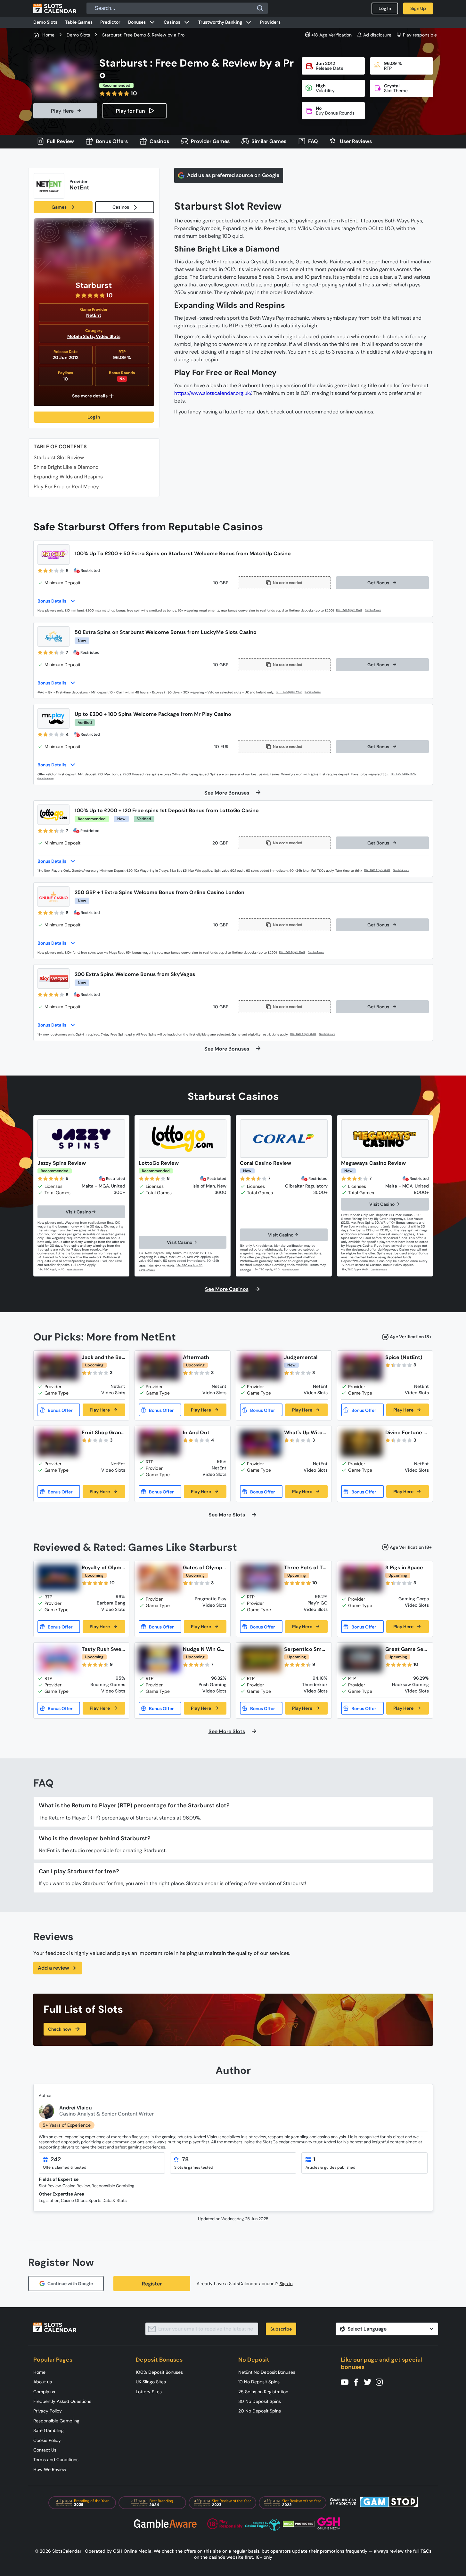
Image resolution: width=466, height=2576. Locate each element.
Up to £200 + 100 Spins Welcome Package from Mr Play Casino (153, 714)
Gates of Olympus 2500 (204, 1568)
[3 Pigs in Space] (362, 1579)
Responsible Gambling (56, 2421)
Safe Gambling (49, 2430)
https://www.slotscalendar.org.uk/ (213, 393)
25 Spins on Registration (263, 2392)
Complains (44, 2392)
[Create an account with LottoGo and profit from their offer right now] (378, 870)
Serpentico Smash (306, 1649)
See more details (90, 396)
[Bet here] (52, 1270)
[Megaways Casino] (385, 1139)
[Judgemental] (260, 1367)
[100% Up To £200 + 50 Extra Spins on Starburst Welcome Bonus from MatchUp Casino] (53, 555)
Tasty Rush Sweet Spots (103, 1649)
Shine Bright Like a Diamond (66, 467)
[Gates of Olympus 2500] (159, 1579)
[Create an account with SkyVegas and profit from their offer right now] (304, 1034)
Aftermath (196, 1357)
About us (43, 2382)
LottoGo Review (159, 1163)
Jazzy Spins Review (62, 1163)
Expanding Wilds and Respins (68, 477)
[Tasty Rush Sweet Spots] (58, 1659)
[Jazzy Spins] (81, 1139)
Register (152, 2284)
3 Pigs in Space (404, 1568)
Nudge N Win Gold (204, 1649)
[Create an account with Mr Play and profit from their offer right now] (404, 774)
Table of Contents (60, 447)
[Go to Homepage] (55, 8)
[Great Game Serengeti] (362, 1659)
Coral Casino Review (266, 1163)
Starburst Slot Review (59, 457)
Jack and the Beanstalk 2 (103, 1357)
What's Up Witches (305, 1432)
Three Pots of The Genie (305, 1568)
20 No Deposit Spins (260, 2411)
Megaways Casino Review (373, 1163)
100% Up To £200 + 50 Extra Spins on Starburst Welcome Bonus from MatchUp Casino (183, 553)
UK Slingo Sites (151, 2382)
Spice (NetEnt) (404, 1357)
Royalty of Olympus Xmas (103, 1568)
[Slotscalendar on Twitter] (370, 2382)
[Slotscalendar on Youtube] (347, 2382)
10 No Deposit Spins (259, 2382)
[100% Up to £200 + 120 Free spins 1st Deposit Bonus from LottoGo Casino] (53, 815)
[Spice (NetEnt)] (362, 1367)
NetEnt (94, 315)
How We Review (50, 2469)
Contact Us (45, 2450)
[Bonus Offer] (59, 1410)
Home (39, 2372)
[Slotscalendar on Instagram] (381, 2382)
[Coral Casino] (284, 1139)
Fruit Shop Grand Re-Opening (103, 1432)
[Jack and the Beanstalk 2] (58, 1367)
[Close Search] (260, 8)
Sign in (286, 2284)
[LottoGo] (183, 1139)
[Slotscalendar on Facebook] (358, 2382)
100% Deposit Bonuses (159, 2372)
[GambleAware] (376, 610)
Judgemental (301, 1357)
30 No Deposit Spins (260, 2401)
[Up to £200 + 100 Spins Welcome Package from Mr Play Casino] (53, 718)
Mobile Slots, (82, 336)
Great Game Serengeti (407, 1649)
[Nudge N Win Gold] (159, 1659)
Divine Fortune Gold (406, 1432)
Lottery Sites (149, 2392)
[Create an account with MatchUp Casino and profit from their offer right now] (349, 610)
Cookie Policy (47, 2440)
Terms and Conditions (56, 2460)
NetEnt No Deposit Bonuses (267, 2372)
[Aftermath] (159, 1367)
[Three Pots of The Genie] (260, 1578)
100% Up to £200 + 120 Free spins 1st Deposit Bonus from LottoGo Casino (167, 810)
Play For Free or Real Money (66, 487)
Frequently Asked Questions (62, 2401)
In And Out (196, 1432)
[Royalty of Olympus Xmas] (58, 1578)
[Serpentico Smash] (260, 1659)
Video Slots (108, 336)
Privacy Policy (48, 2411)
